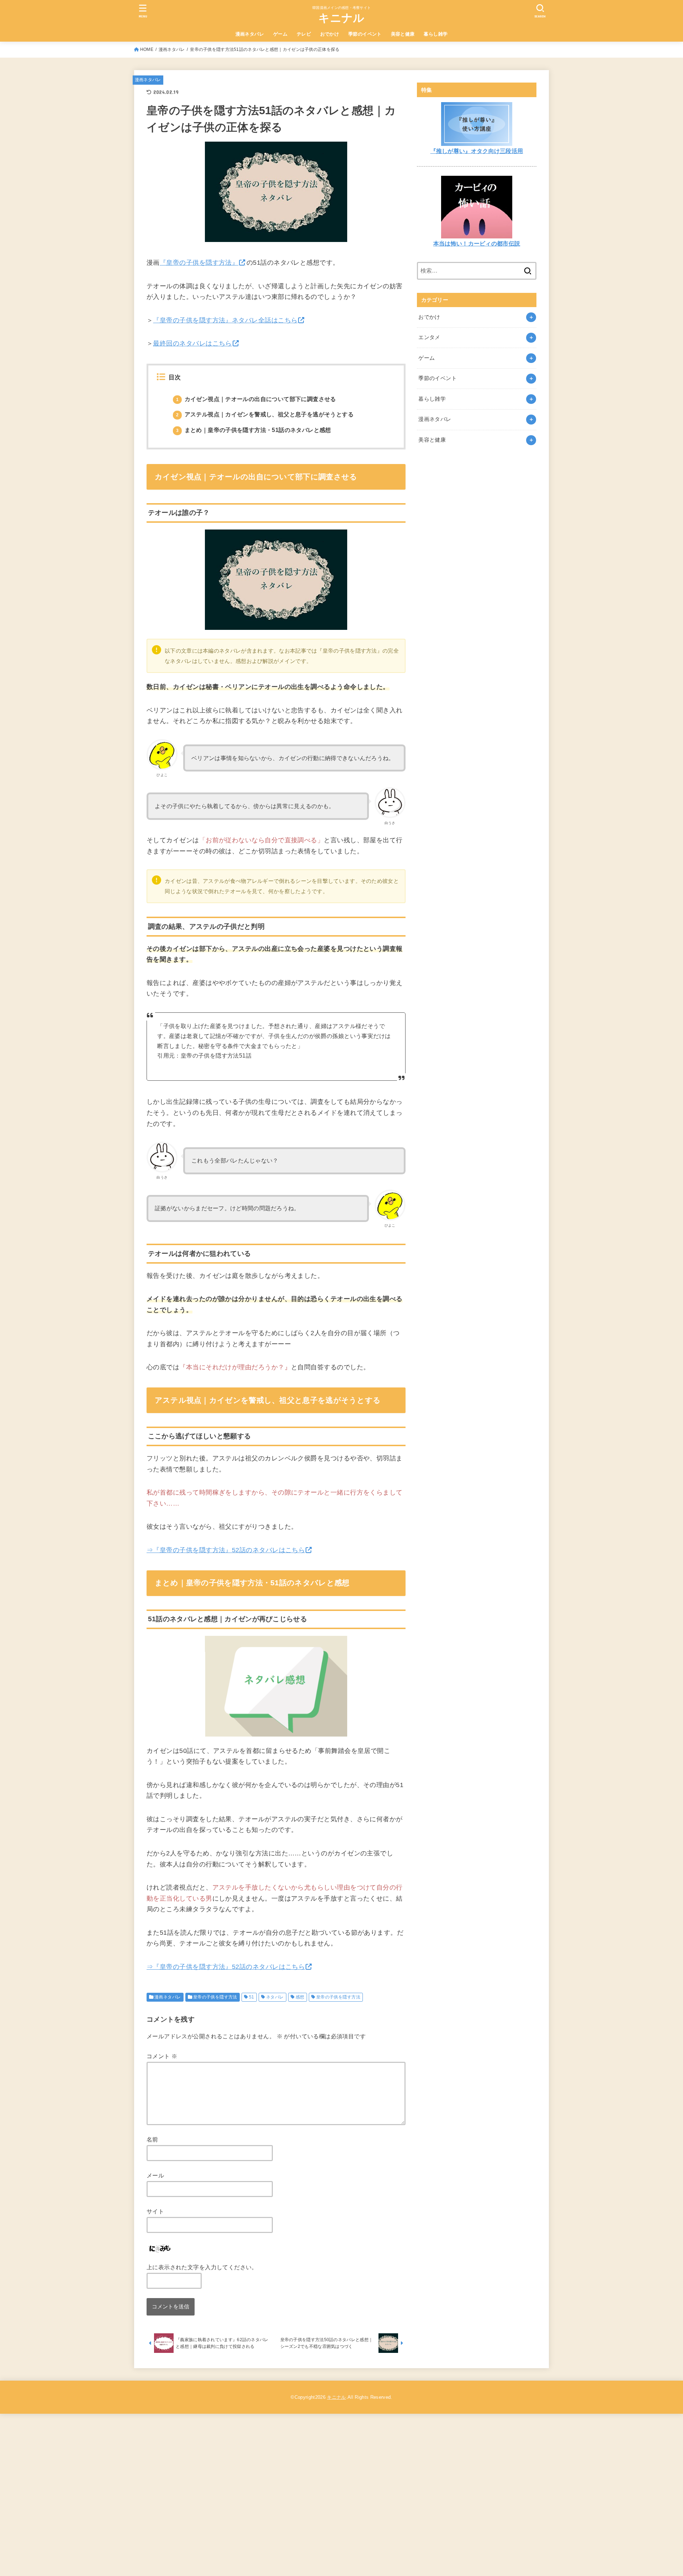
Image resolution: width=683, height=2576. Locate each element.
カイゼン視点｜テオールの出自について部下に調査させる (256, 399)
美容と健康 (403, 34)
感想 (300, 1997)
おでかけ (330, 34)
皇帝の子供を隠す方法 (215, 1997)
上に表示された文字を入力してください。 (202, 2267)
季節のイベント (365, 34)
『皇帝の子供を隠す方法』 (199, 263)
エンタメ (429, 337)
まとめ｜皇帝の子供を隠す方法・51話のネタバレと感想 (254, 430)
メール (155, 2175)
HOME (147, 49)
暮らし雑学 (436, 34)
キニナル (341, 18)
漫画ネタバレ (250, 34)
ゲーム (280, 34)
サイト (155, 2211)
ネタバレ (275, 1997)
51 (252, 1997)
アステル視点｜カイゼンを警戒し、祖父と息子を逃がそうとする (265, 414)
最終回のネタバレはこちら (192, 343)
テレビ (304, 34)
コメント (162, 2056)
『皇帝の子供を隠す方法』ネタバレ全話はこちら (225, 320)
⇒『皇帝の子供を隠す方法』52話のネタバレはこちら (226, 1550)
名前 (152, 2139)
